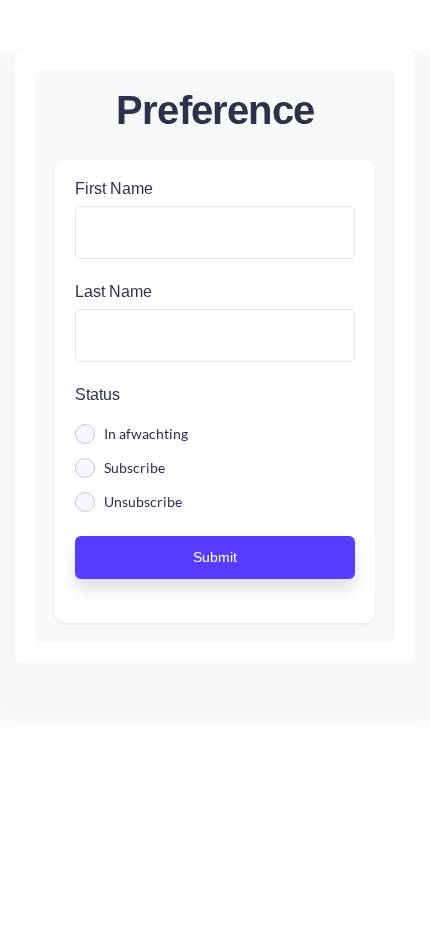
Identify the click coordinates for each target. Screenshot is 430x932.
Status (97, 394)
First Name (114, 188)
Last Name (113, 291)
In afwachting (146, 434)
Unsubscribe (143, 502)
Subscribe (134, 468)
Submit (215, 557)
